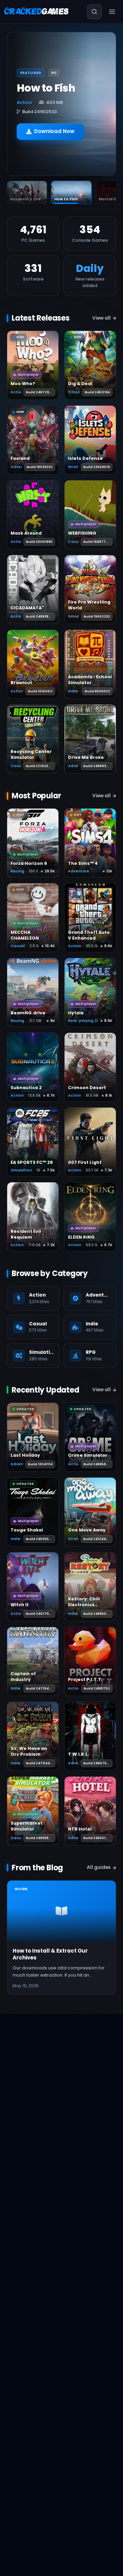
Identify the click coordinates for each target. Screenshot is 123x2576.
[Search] (94, 12)
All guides (99, 1867)
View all (101, 318)
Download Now (54, 131)
